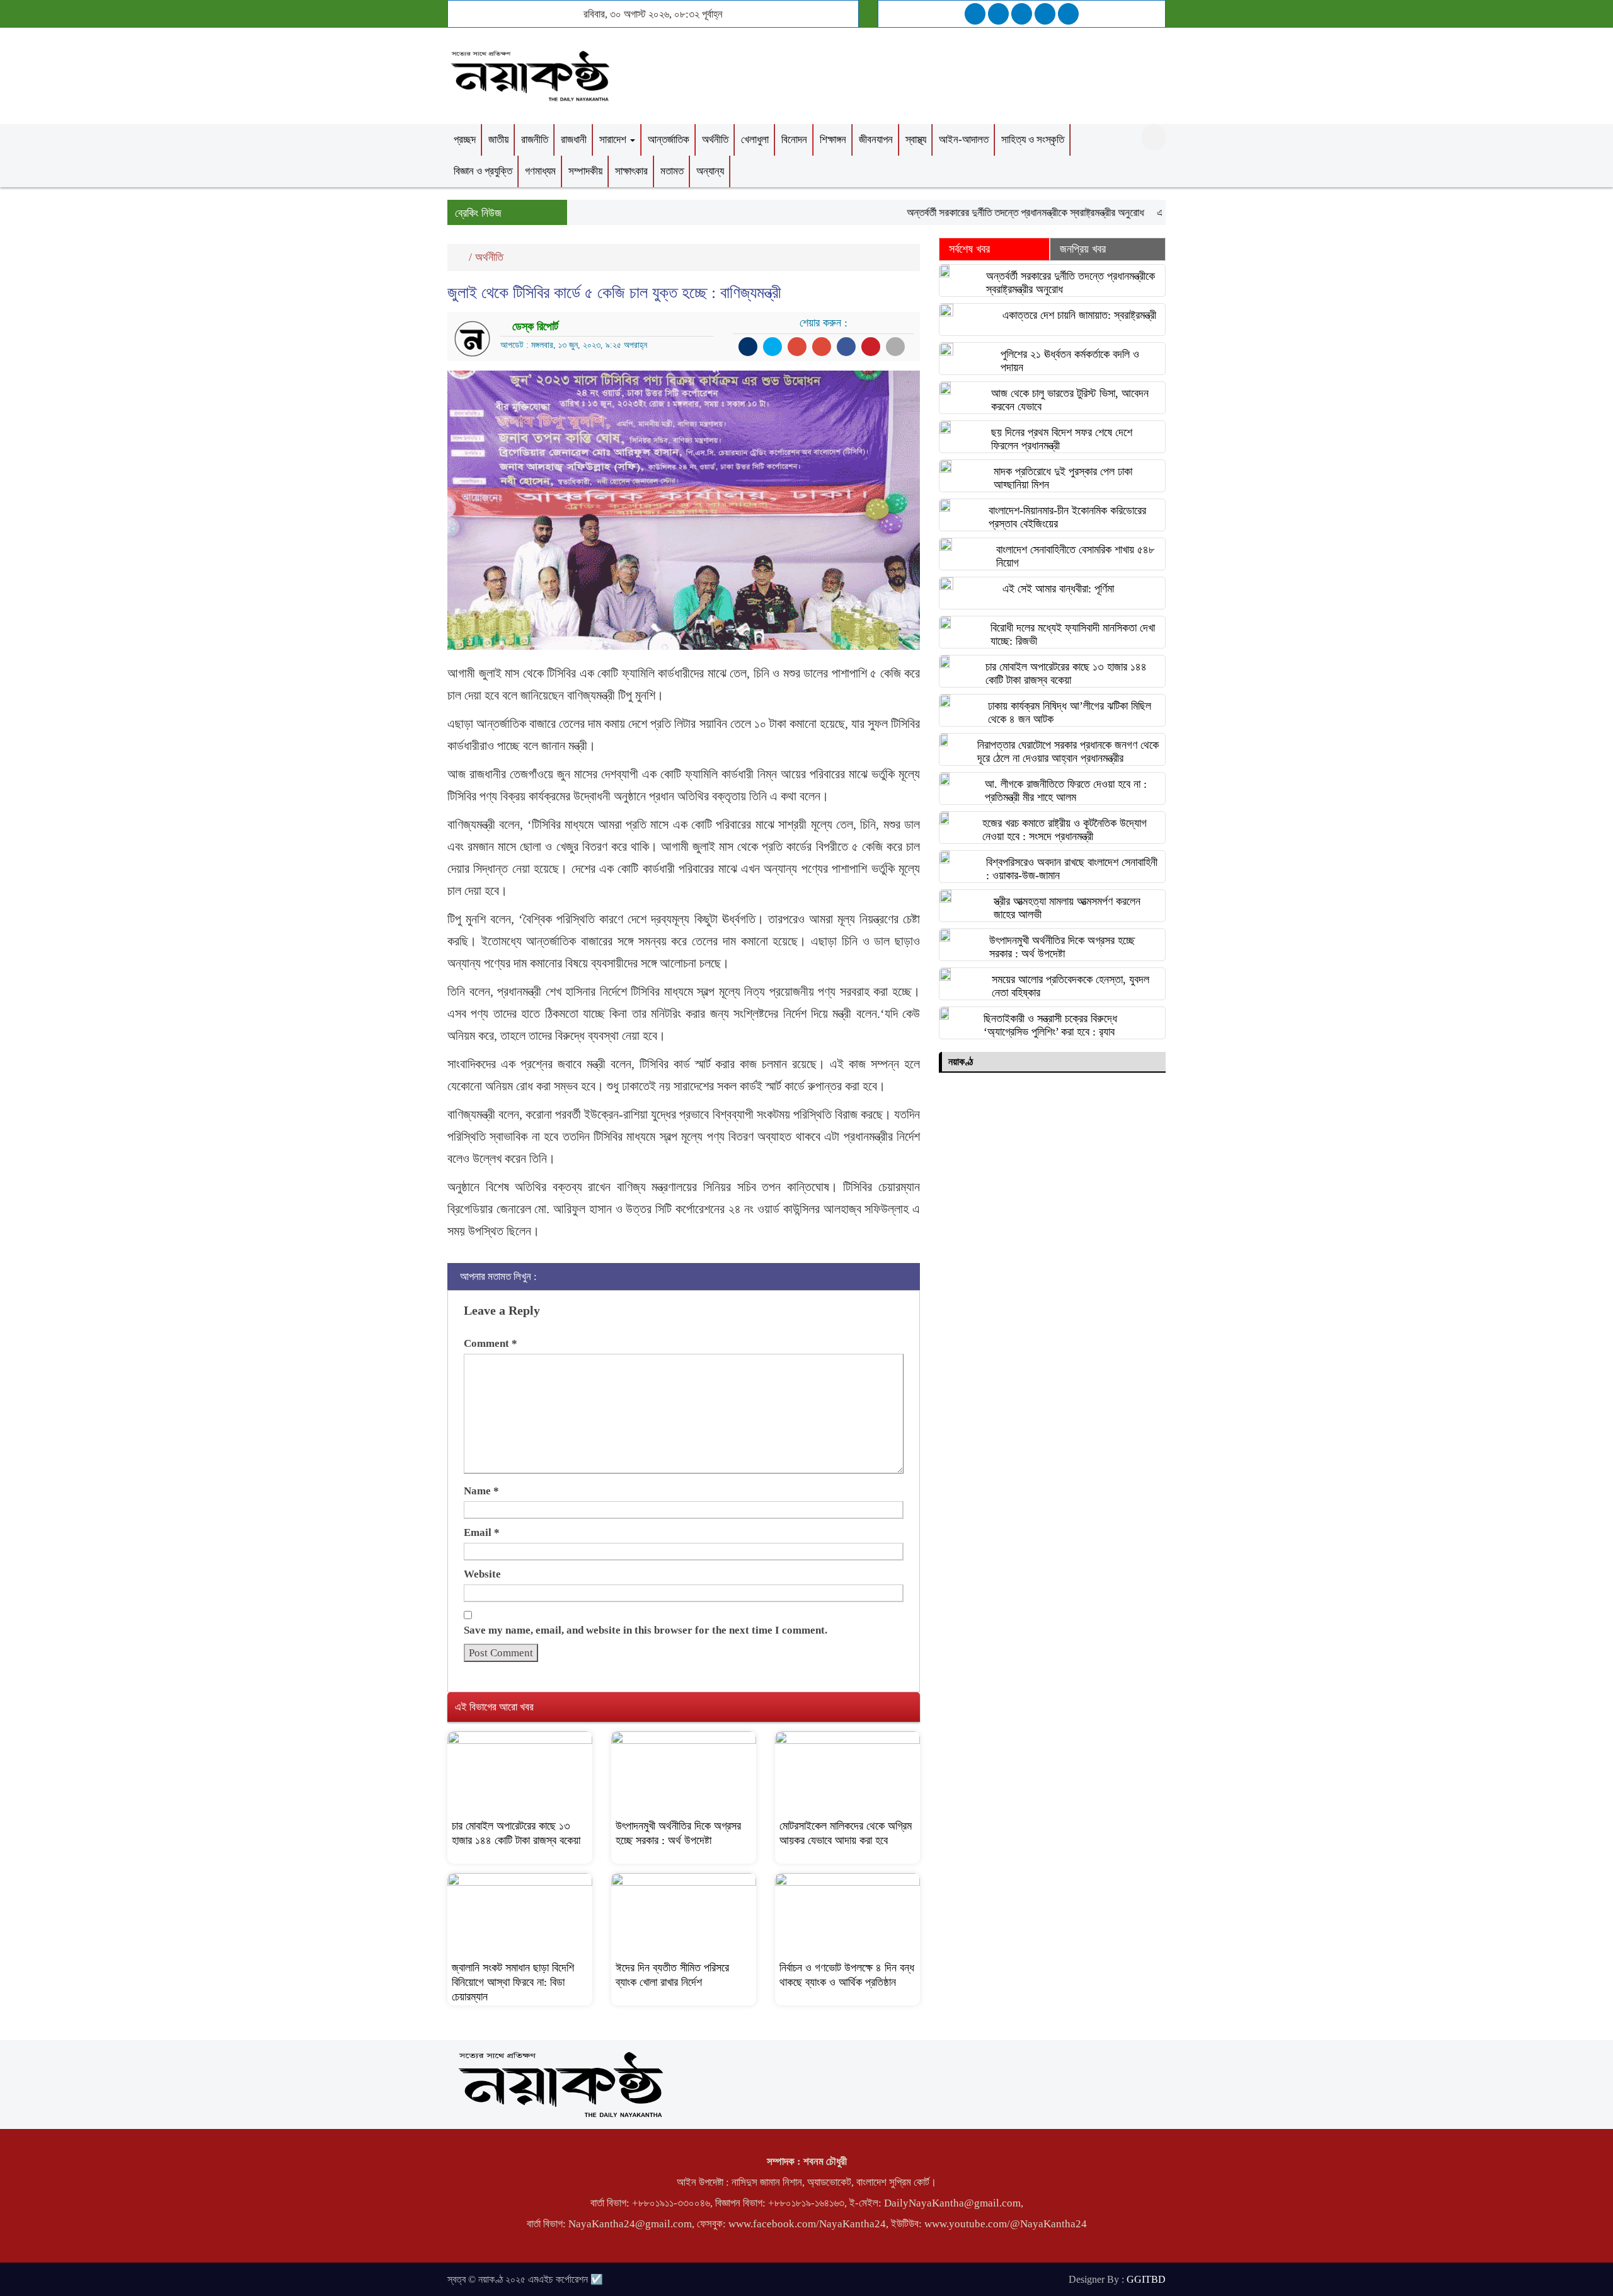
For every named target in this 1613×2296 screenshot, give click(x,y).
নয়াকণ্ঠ (961, 1062)
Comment (491, 1343)
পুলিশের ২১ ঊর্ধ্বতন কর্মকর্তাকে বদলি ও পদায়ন (1070, 361)
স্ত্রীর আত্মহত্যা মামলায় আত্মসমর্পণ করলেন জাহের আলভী (1067, 908)
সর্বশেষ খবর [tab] (969, 249)
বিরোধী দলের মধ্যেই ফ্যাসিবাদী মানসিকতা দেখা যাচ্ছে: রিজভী (1073, 634)
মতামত (672, 171)
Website (482, 1574)
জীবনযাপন (876, 140)
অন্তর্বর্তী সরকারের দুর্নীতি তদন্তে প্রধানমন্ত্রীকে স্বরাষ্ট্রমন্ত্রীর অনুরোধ (986, 213)
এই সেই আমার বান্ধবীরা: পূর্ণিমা (1058, 589)
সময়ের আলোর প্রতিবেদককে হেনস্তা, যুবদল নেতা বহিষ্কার (1071, 986)
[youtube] (1068, 14)
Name (481, 1491)
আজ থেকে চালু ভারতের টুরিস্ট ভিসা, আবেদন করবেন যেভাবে (1070, 400)
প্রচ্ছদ (465, 140)
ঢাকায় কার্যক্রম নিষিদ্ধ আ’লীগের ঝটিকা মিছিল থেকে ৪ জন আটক (1070, 712)
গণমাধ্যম (540, 171)
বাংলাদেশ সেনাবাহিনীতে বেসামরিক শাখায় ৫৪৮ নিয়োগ (1075, 556)
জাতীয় (498, 140)
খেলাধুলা (755, 140)
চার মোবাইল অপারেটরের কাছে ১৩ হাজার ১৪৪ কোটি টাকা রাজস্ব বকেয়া (1066, 673)
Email (482, 1532)
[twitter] (998, 14)
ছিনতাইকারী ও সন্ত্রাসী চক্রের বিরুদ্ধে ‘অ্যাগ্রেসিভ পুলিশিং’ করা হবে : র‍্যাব (1050, 1025)
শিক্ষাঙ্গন (833, 140)
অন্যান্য (710, 171)
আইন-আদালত (964, 140)
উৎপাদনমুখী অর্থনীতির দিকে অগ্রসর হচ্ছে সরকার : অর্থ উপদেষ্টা (1062, 947)
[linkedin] (1045, 14)
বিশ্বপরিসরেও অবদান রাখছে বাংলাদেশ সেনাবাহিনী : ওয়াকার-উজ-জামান (1072, 869)
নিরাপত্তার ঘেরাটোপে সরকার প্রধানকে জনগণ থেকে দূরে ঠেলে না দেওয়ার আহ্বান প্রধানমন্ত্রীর (1068, 752)
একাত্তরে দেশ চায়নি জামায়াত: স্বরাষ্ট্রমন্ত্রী (1079, 315)
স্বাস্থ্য (916, 140)
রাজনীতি (535, 140)
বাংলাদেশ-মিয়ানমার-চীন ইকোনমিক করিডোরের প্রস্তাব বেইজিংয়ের (1067, 517)
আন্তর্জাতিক (669, 140)
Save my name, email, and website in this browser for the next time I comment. (646, 1630)
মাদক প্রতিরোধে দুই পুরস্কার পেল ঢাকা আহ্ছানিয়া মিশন (1063, 478)
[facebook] (975, 14)
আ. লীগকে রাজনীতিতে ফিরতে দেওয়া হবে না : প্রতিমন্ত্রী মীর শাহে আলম (1066, 791)
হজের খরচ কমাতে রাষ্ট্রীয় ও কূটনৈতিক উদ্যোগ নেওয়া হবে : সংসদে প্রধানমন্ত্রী (1065, 830)
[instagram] (1022, 14)
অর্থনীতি (715, 140)
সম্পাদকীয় (585, 171)
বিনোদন (794, 140)
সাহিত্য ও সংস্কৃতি (1033, 140)
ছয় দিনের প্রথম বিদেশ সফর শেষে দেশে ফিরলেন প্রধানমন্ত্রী (1062, 439)
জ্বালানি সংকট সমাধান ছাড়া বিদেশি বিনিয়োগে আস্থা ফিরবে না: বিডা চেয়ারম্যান (513, 1982)
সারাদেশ (614, 140)
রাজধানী (574, 140)
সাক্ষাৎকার (631, 171)
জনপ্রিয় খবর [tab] (1083, 249)
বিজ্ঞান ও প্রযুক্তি (483, 171)
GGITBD (1146, 2279)
